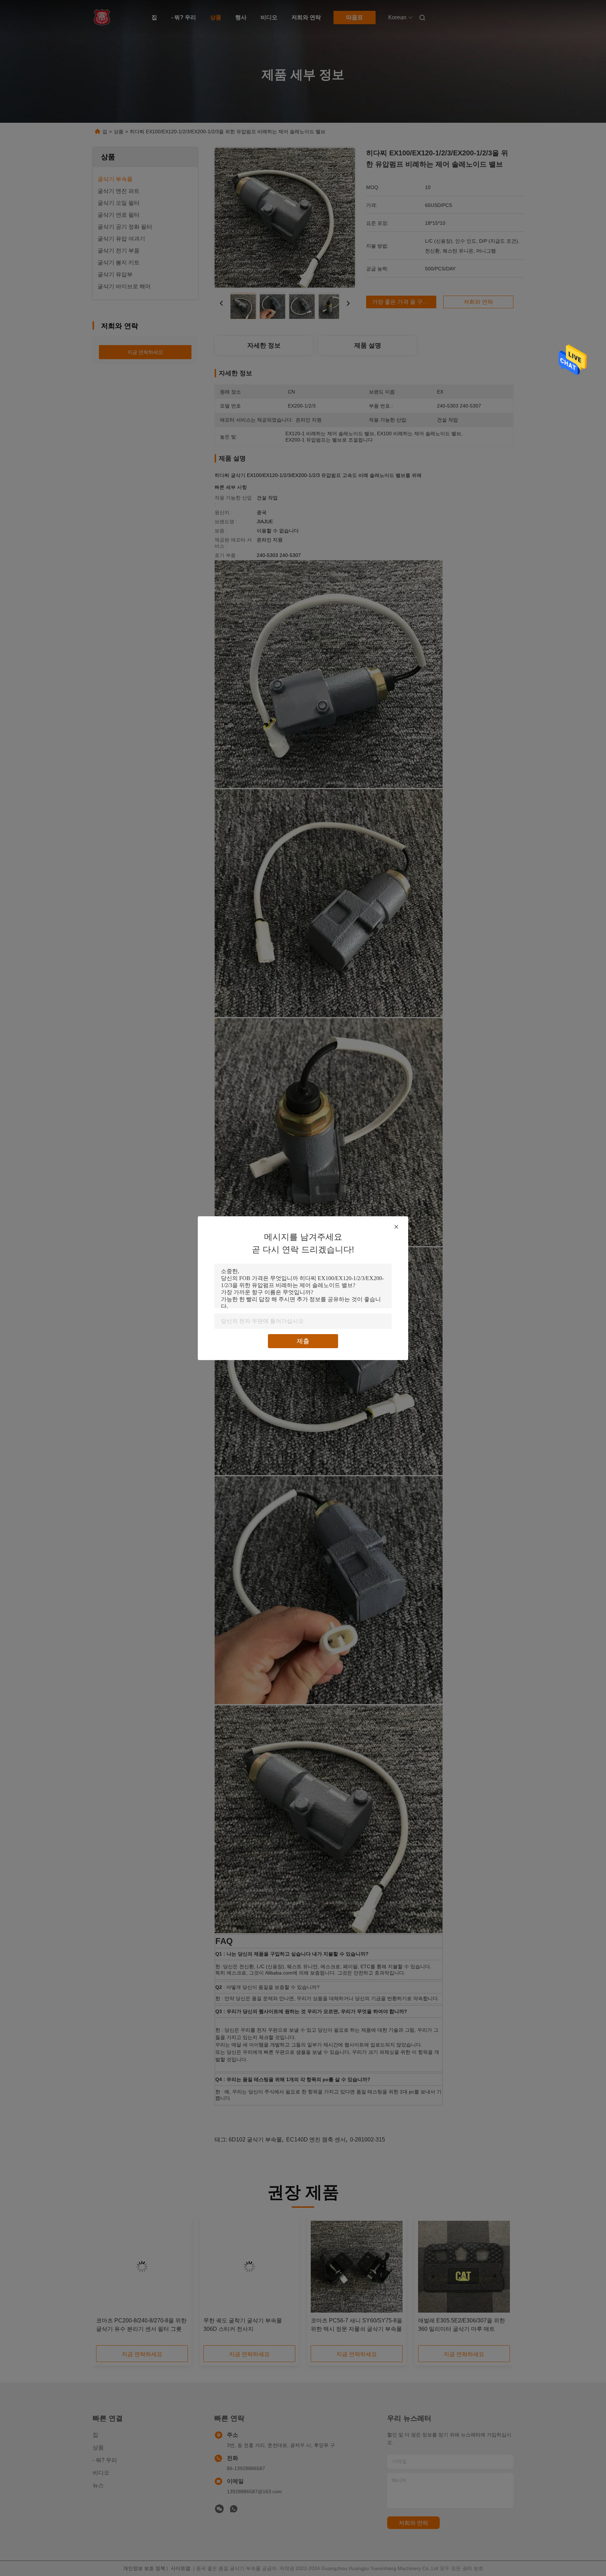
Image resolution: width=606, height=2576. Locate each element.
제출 (303, 1341)
